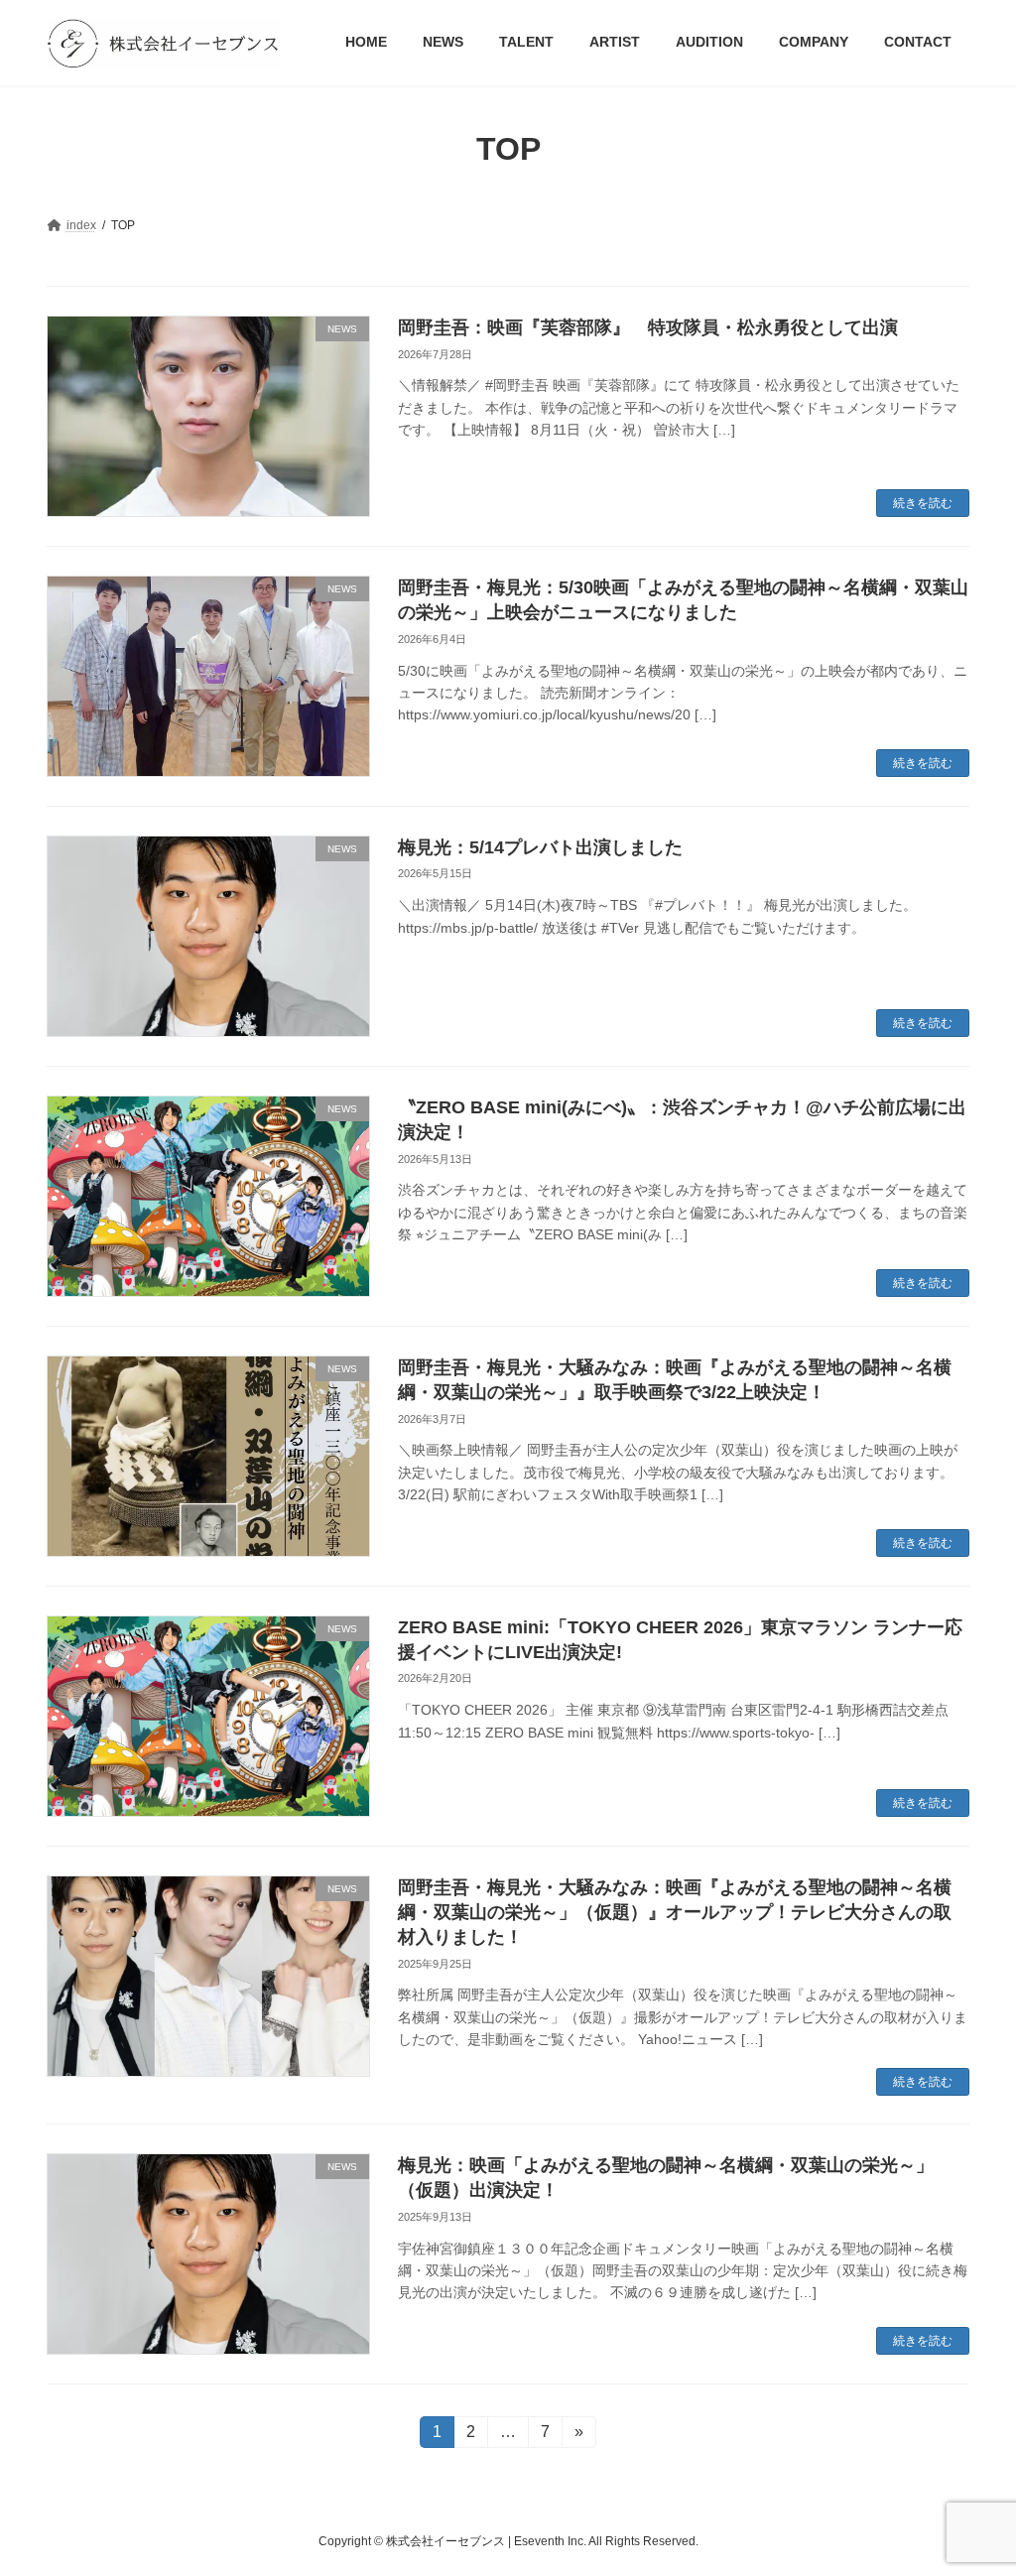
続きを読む (923, 503)
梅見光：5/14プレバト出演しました (540, 847)
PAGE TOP (973, 2480)
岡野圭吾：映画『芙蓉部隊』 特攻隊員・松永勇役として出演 (648, 327)
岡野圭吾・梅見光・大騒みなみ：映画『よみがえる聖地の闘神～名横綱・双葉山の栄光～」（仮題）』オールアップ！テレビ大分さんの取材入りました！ (675, 1912)
